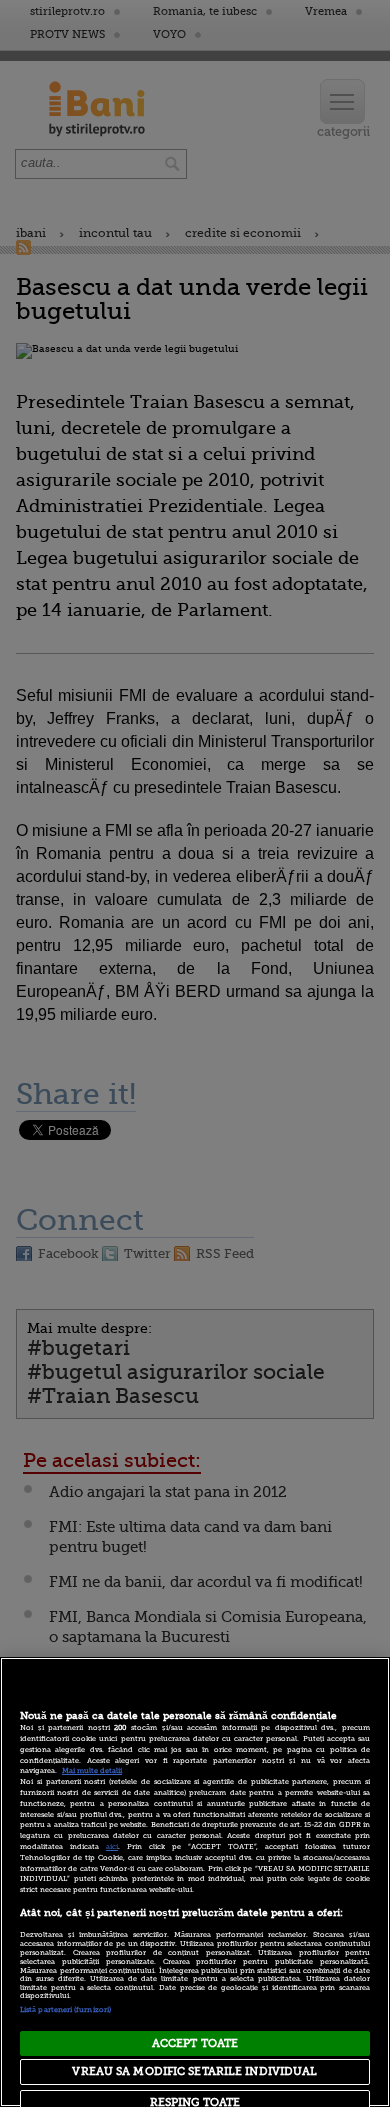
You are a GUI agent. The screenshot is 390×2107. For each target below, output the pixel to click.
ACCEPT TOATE (195, 2043)
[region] (195, 1882)
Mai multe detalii (92, 1771)
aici (112, 1847)
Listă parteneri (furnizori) (65, 2010)
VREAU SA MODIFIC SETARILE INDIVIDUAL (194, 2071)
